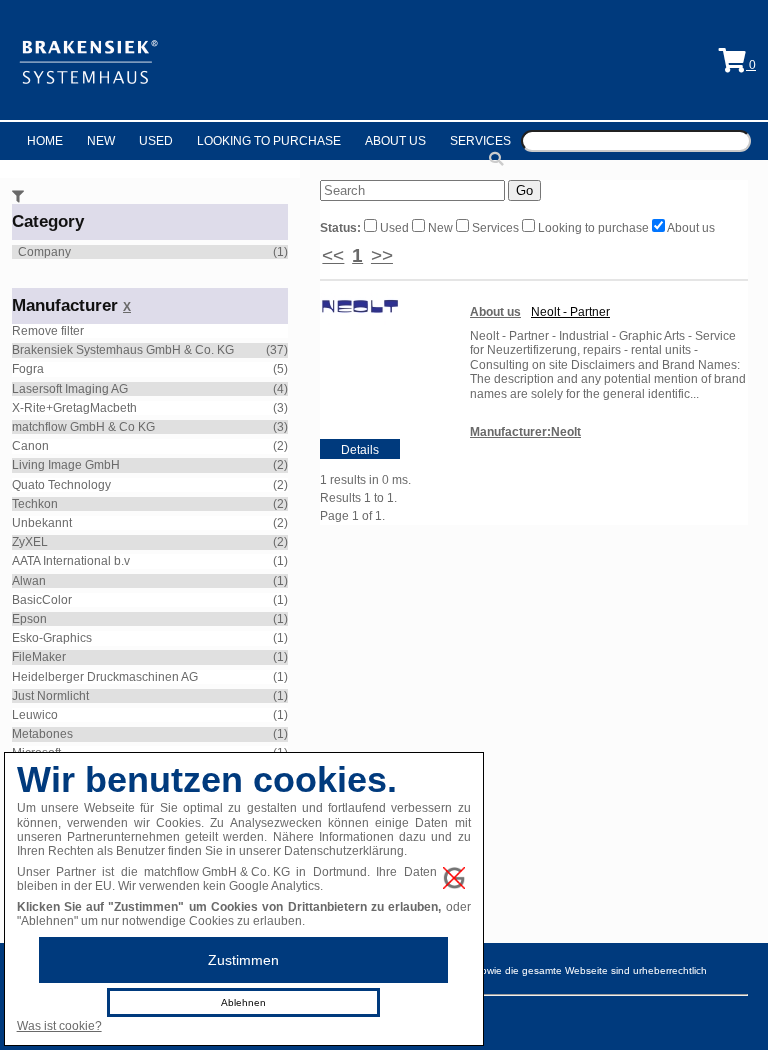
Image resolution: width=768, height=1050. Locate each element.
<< (333, 255)
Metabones (42, 734)
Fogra (28, 369)
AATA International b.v (71, 561)
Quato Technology (61, 485)
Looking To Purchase (269, 141)
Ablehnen (243, 1002)
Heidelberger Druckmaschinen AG (105, 677)
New (101, 141)
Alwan (29, 581)
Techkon (35, 504)
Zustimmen (243, 960)
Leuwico (35, 715)
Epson (29, 619)
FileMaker (39, 657)
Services (480, 141)
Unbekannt (42, 523)
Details (360, 450)
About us (690, 228)
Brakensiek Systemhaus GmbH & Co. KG (123, 350)
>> (382, 255)
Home (45, 141)
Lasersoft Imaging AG (70, 389)
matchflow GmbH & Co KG (83, 427)
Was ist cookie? (59, 1026)
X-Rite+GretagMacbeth (74, 408)
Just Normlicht (50, 696)
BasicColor (42, 600)
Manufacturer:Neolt (525, 432)
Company (44, 252)
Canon (30, 446)
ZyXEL (30, 542)
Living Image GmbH (66, 465)
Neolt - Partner (570, 312)
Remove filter (48, 331)
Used (156, 141)
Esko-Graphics (52, 638)
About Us (395, 141)
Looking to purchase (593, 228)
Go (524, 190)
